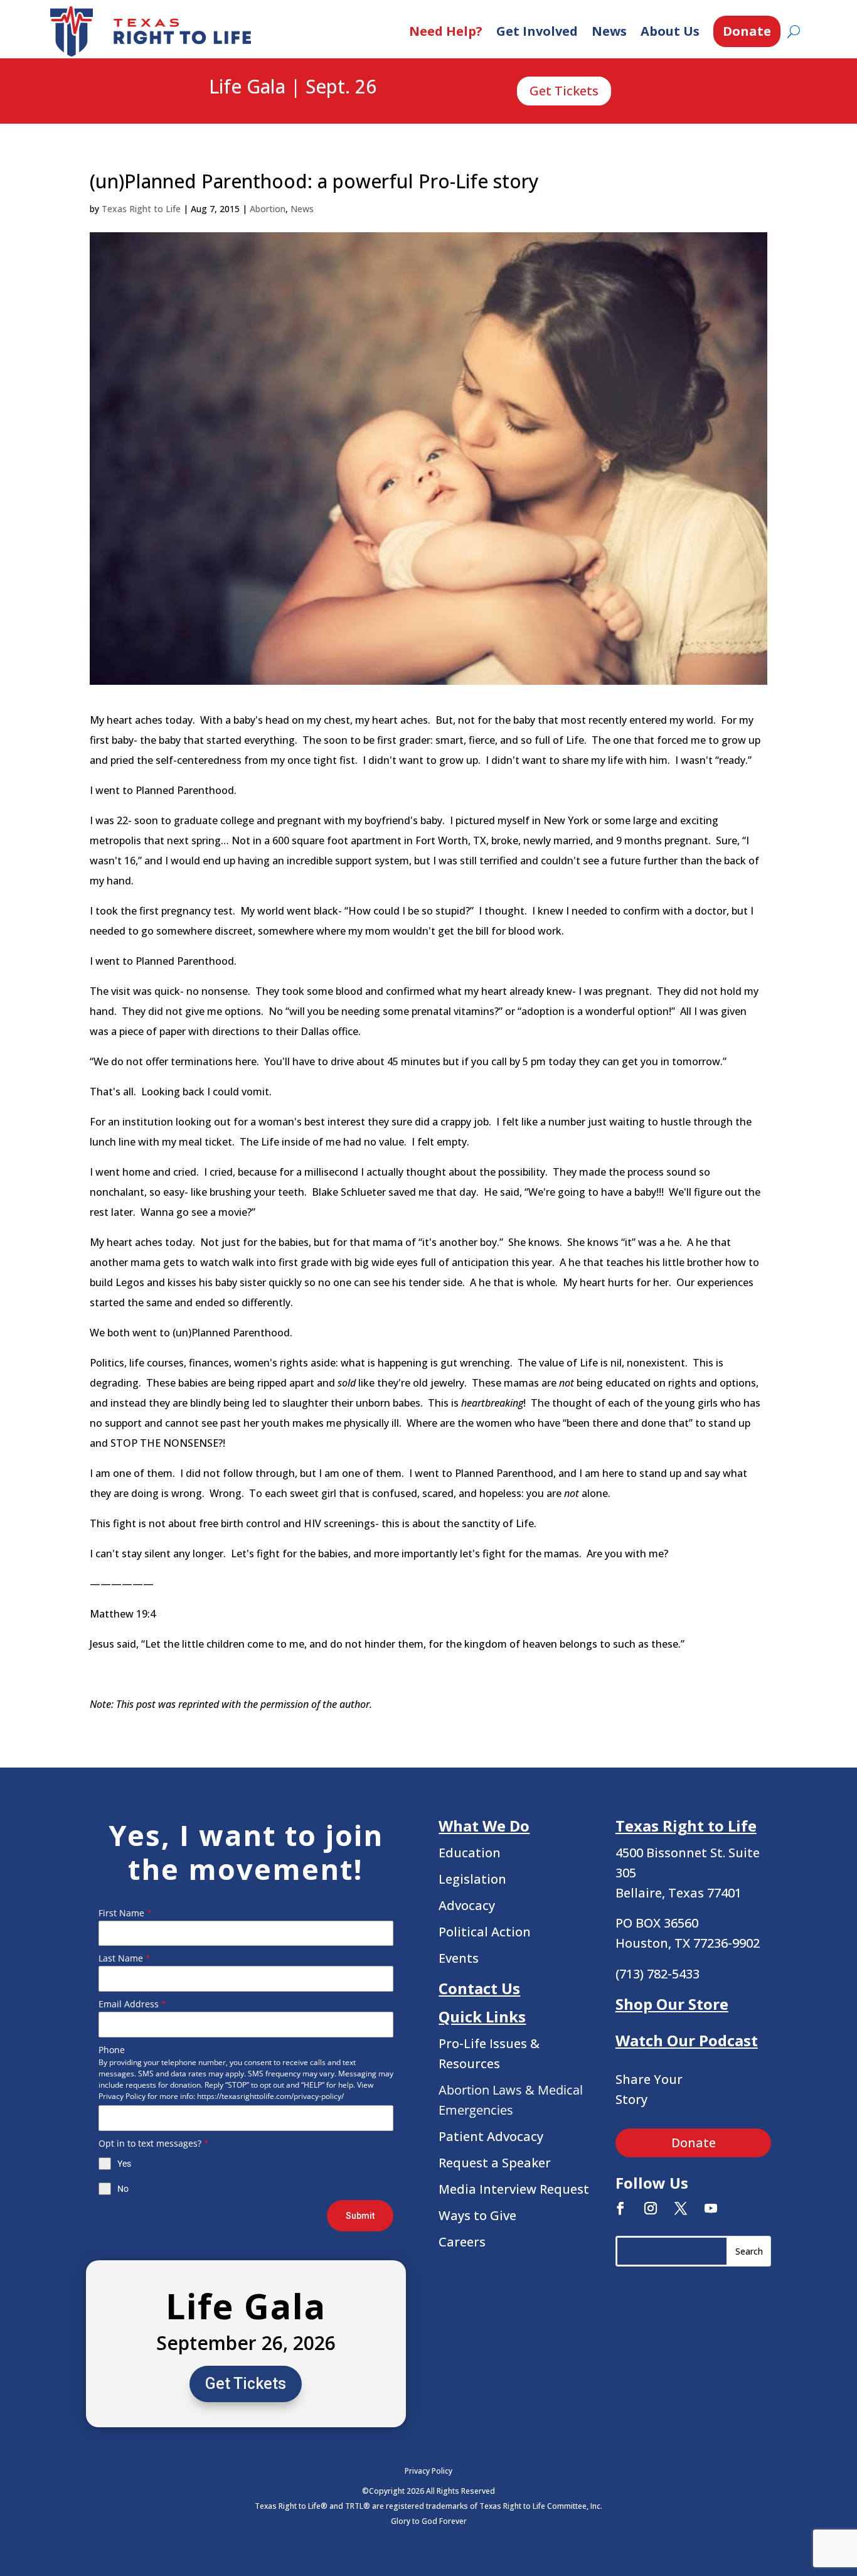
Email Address (132, 2004)
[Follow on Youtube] (711, 2208)
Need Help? (446, 31)
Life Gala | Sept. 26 (293, 87)
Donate (747, 31)
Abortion (268, 209)
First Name (125, 1913)
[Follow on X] (681, 2208)
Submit (360, 2216)
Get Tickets (564, 91)
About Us (670, 31)
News (609, 31)
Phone (112, 2050)
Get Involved (537, 31)
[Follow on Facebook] (620, 2208)
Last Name (125, 1958)
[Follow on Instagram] (651, 2208)
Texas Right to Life (141, 209)
